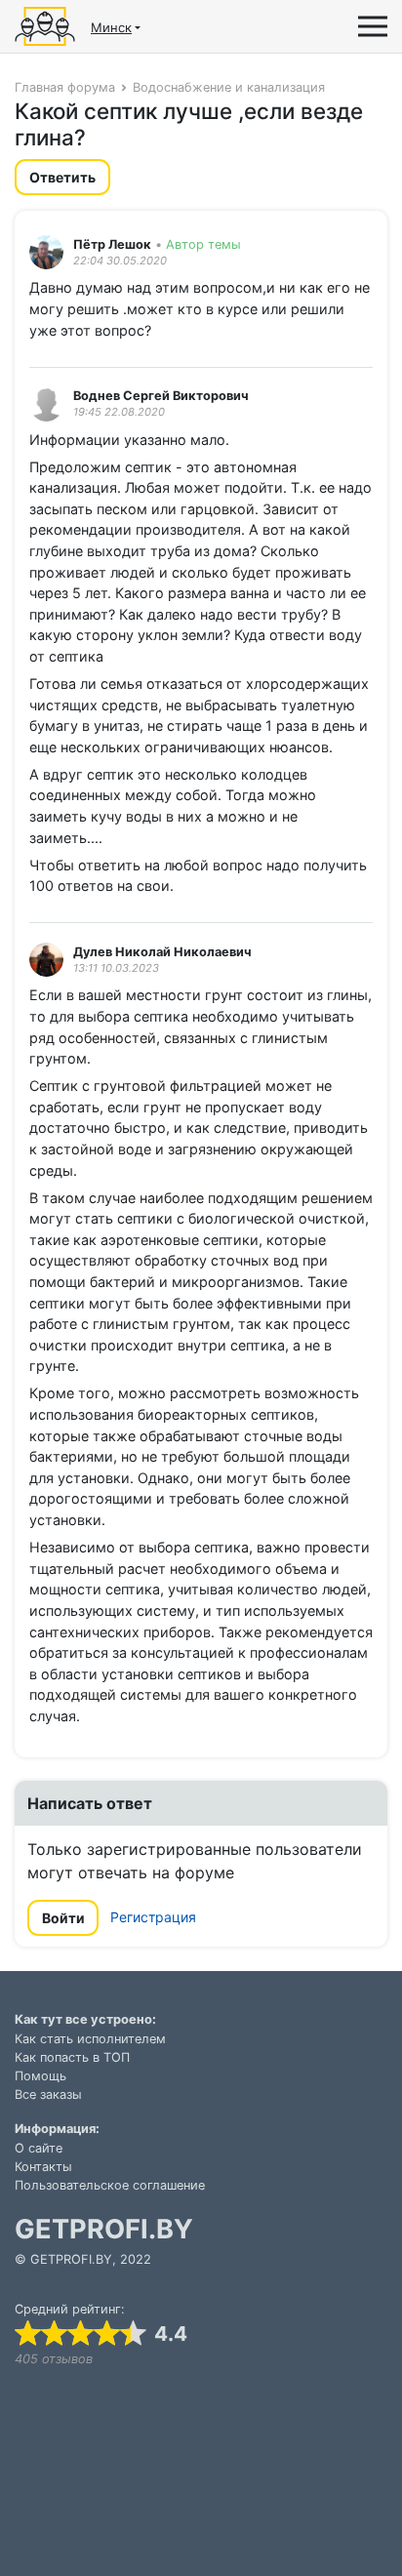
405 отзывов (54, 2359)
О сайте (39, 2148)
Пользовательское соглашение (110, 2185)
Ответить (62, 177)
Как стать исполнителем (90, 2039)
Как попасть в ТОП (72, 2057)
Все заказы (48, 2094)
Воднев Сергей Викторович (161, 396)
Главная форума (65, 87)
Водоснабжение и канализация (229, 87)
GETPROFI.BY (104, 2229)
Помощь (40, 2076)
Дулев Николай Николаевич (162, 952)
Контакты (43, 2167)
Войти (63, 1918)
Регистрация (153, 1917)
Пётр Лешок (112, 244)
